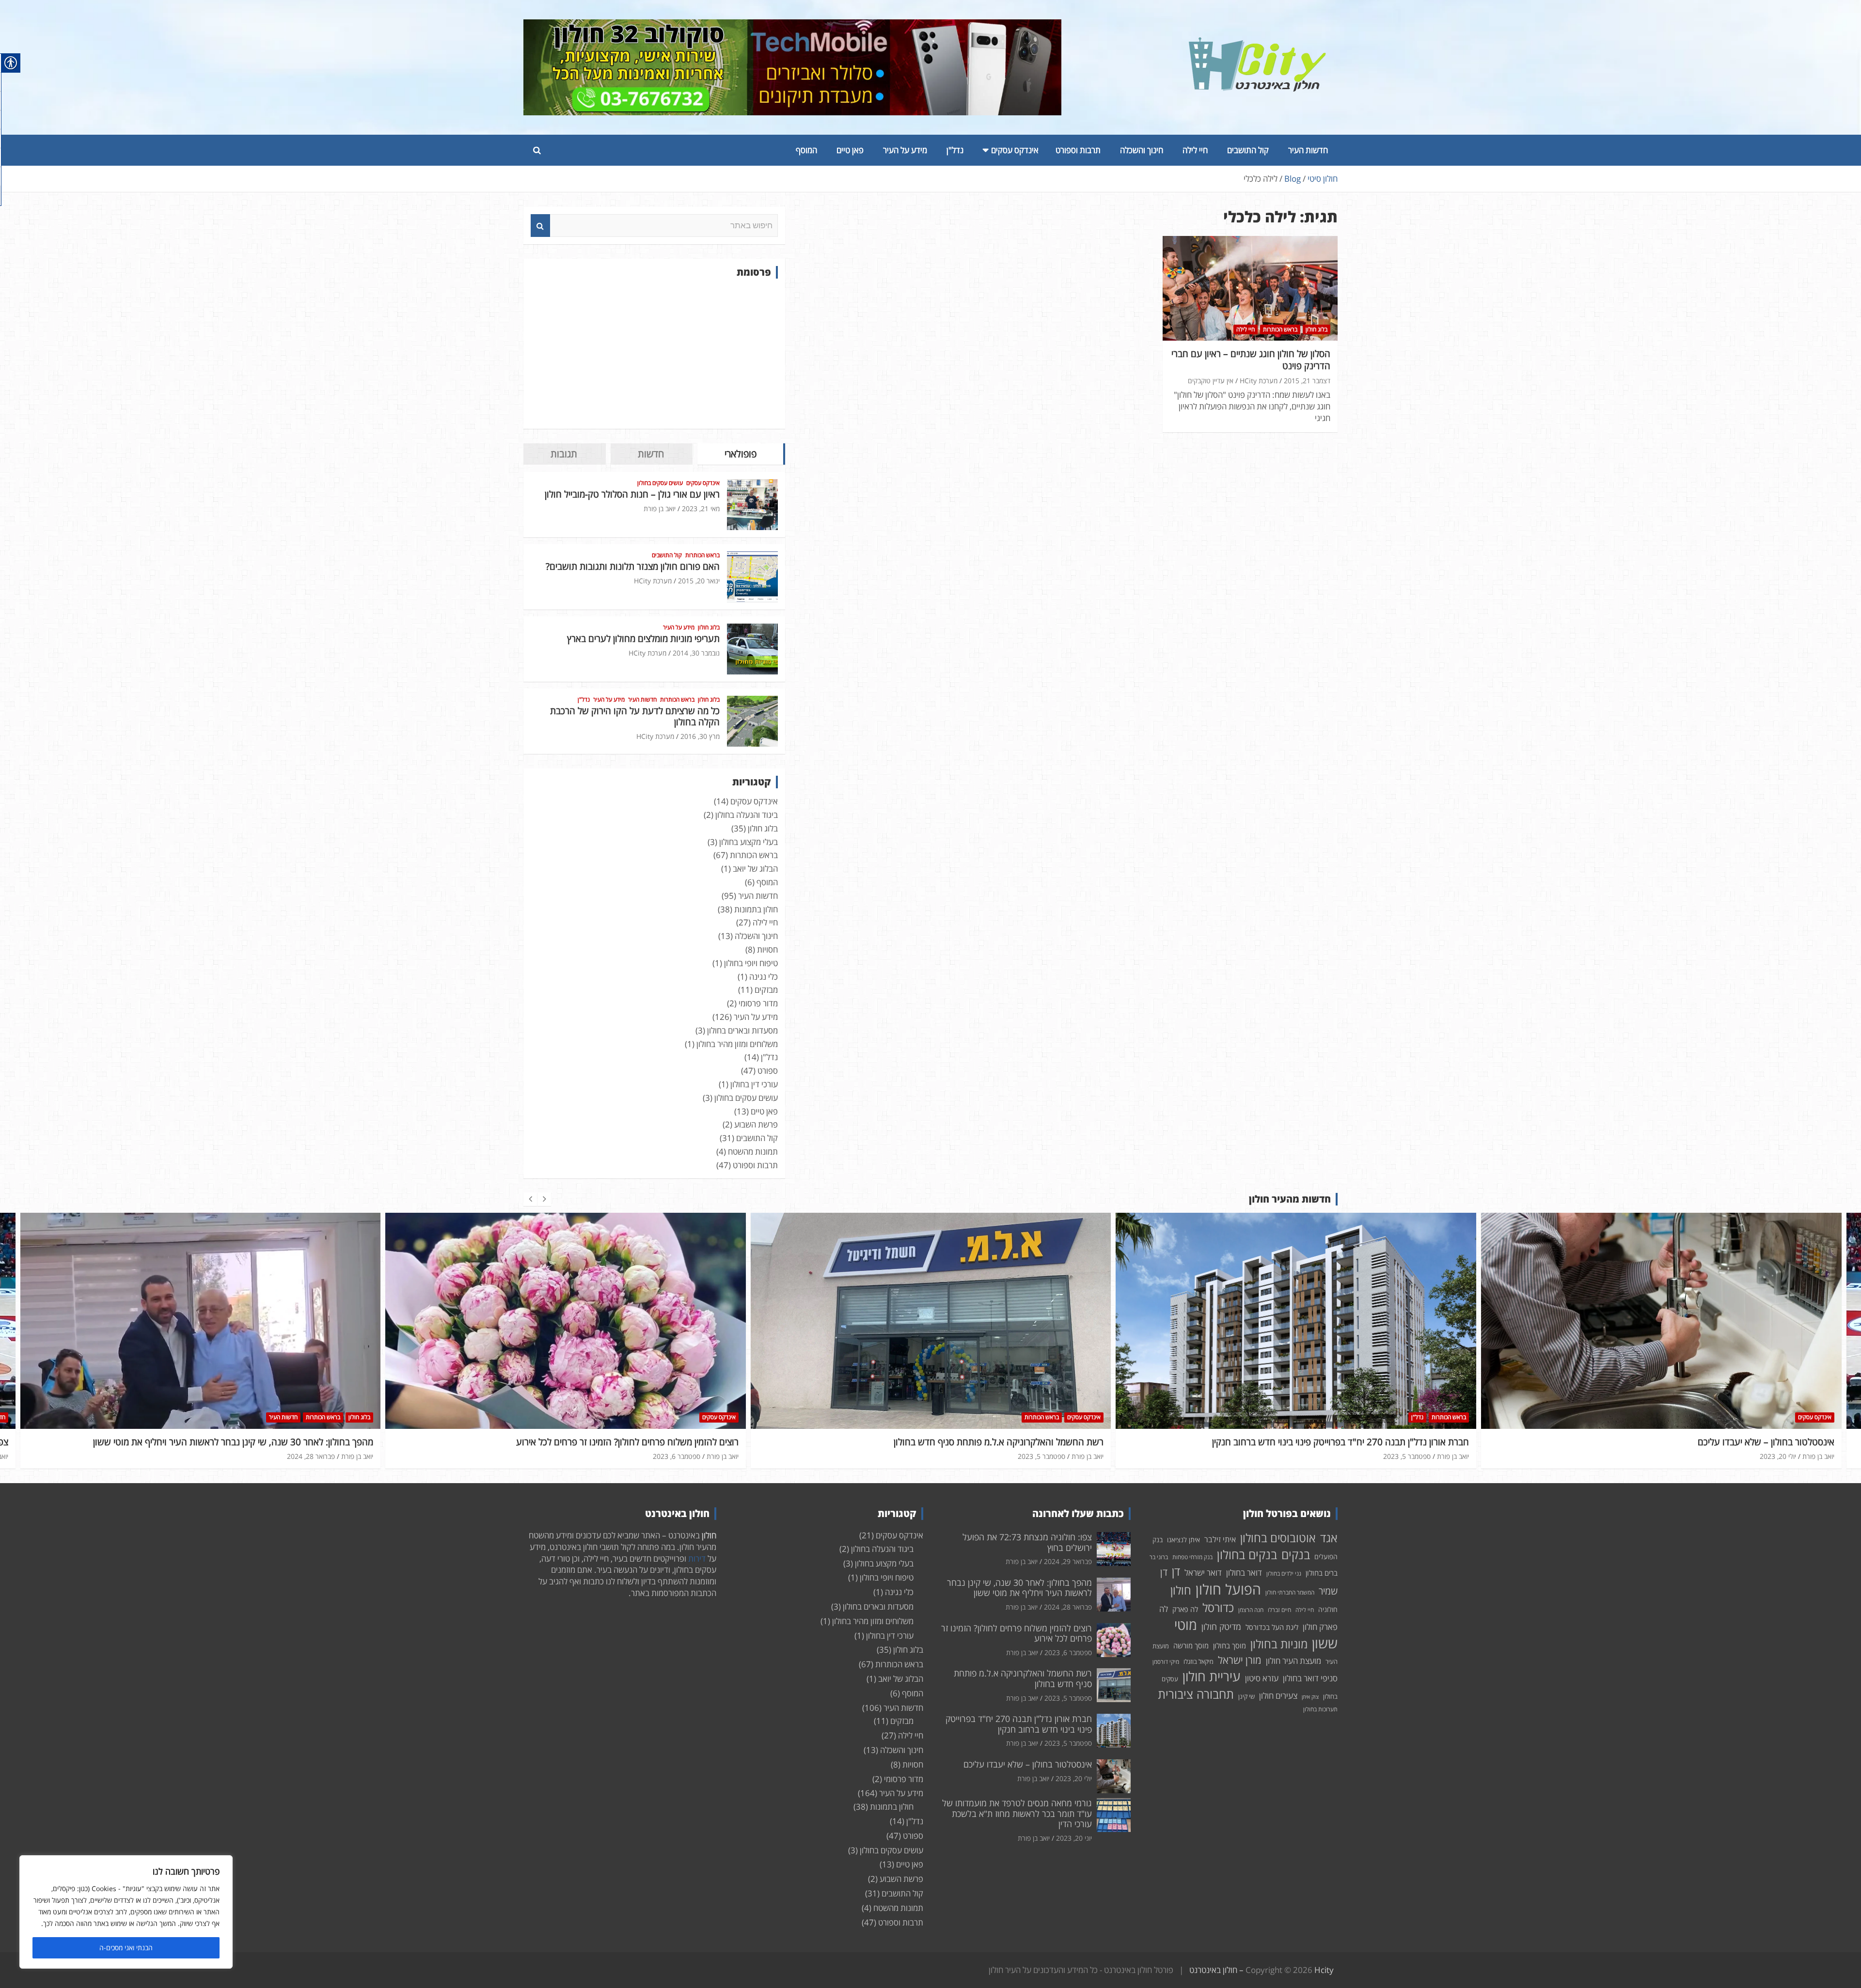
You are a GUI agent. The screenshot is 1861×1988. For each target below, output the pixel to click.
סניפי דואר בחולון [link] (1310, 1678)
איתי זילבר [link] (1220, 1539)
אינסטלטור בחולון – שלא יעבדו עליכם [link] (1401, 1442)
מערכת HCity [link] (1259, 381)
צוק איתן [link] (1310, 1697)
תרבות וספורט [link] (1078, 150)
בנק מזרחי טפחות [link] (1192, 1557)
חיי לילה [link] (1195, 150)
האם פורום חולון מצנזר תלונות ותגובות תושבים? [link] (633, 566)
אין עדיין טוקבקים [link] (1211, 381)
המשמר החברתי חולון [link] (1290, 1592)
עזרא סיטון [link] (1262, 1678)
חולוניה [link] (1328, 1609)
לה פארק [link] (1185, 1609)
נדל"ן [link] (955, 150)
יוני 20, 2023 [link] (1074, 1838)
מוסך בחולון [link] (1230, 1645)
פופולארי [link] (741, 454)
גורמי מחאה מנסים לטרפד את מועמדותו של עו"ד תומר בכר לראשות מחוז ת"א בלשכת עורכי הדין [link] (1017, 1813)
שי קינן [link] (1246, 1696)
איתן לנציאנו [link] (1183, 1540)
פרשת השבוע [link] (756, 1124)
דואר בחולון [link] (1244, 1573)
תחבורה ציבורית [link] (1196, 1694)
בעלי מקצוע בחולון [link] (749, 842)
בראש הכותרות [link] (1280, 329)
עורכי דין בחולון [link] (754, 1084)
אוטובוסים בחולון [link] (1278, 1538)
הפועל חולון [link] (1228, 1589)
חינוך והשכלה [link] (1142, 150)
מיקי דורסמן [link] (1166, 1662)
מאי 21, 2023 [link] (701, 509)
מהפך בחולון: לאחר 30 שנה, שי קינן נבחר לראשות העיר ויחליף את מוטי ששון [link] (1019, 1588)
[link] (1258, 43)
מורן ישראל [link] (1240, 1660)
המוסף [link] (806, 150)
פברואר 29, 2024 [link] (1772, 1456)
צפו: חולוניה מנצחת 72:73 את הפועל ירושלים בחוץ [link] (1740, 1442)
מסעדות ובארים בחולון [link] (742, 1030)
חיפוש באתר (540, 226)
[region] (126, 1912)
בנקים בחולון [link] (1247, 1554)
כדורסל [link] (1218, 1607)
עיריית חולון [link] (1212, 1676)
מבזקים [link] (766, 990)
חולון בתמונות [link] (756, 909)
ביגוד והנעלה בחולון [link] (747, 815)
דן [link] (1176, 1571)
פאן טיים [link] (850, 150)
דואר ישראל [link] (1203, 1573)
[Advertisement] (654, 354)
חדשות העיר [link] (1308, 150)
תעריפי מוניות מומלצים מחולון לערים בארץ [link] (643, 639)
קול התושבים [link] (1248, 150)
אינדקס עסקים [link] (1015, 150)
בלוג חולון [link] (1317, 329)
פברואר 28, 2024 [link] (1068, 1607)
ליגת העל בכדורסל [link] (1272, 1627)
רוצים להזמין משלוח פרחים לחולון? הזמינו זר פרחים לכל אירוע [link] (262, 1442)
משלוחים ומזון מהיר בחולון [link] (737, 1044)
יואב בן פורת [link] (660, 509)
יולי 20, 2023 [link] (1412, 1456)
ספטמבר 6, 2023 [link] (311, 1456)
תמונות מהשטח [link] (753, 1151)
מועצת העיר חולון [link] (1293, 1661)
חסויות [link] (767, 949)
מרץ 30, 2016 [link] (700, 736)
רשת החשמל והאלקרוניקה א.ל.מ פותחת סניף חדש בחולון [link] (633, 1442)
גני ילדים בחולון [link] (1284, 1573)
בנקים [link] (1296, 1555)
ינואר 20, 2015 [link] (699, 581)
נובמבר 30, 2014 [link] (696, 653)
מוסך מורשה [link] (1191, 1645)
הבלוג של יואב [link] (755, 869)
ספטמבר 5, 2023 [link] (676, 1456)
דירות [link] (697, 1558)
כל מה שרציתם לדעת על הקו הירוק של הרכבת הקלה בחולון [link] (635, 716)
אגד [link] (1329, 1538)
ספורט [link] (768, 1071)
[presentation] (530, 1199)
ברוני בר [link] (1159, 1557)
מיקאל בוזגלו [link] (1199, 1661)
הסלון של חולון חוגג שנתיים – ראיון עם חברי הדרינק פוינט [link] (1251, 360)
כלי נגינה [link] (764, 977)
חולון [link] (1181, 1590)
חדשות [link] (651, 454)
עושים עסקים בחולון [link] (660, 483)
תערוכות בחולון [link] (1320, 1709)
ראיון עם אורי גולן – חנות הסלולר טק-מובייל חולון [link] (632, 494)
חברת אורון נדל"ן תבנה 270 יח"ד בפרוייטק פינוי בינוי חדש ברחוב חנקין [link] (975, 1442)
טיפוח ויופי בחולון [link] (751, 963)
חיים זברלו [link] (1279, 1610)
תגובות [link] (564, 454)
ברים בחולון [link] (1322, 1573)
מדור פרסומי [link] (758, 1003)
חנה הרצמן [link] (1251, 1610)
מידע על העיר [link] (905, 150)
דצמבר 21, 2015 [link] (1307, 381)
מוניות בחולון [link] (1279, 1644)
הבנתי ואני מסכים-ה (126, 1948)
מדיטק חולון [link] (1221, 1627)
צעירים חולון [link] (1278, 1696)
